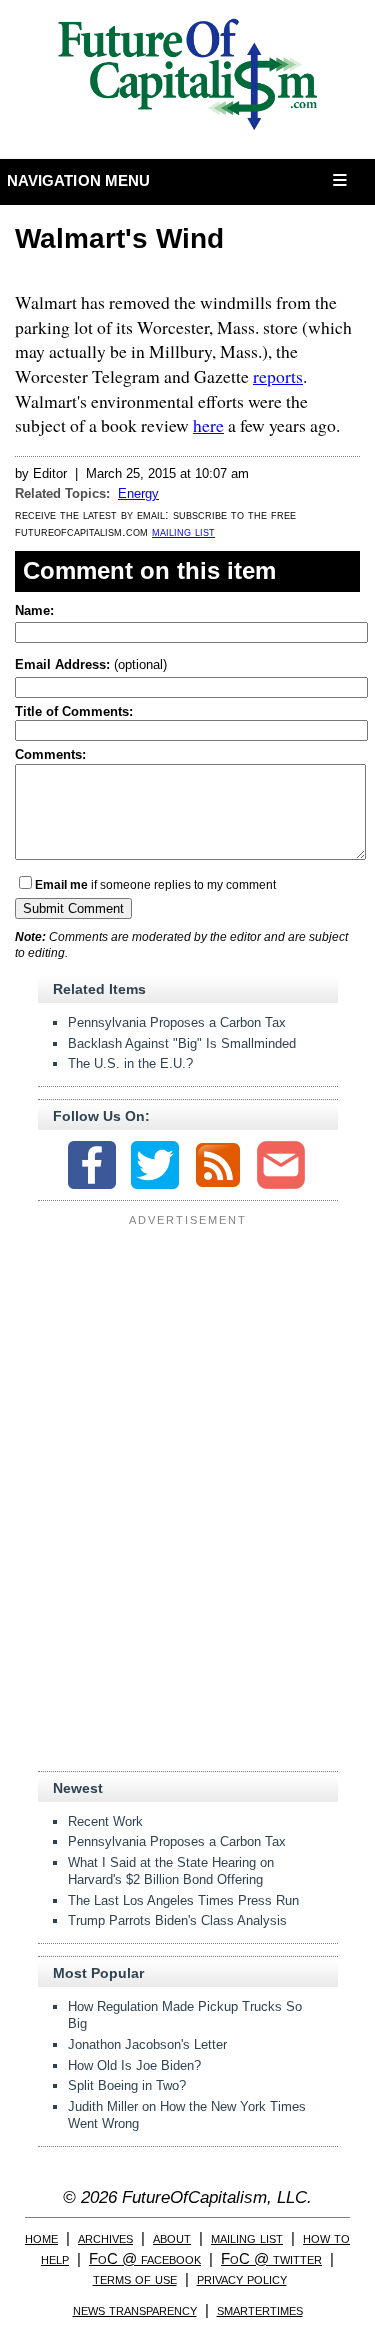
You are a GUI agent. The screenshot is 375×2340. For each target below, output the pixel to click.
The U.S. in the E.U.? (130, 1063)
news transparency (135, 2309)
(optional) (91, 664)
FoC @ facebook (145, 2258)
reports (278, 376)
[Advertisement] (188, 1358)
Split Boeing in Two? (127, 2085)
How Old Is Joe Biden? (134, 2065)
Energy (138, 493)
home (41, 2237)
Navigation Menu (79, 180)
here (208, 425)
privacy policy (242, 2278)
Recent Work (105, 1821)
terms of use (135, 2278)
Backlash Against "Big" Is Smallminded (182, 1043)
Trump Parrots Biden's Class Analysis (177, 1920)
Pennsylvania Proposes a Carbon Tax (177, 1022)
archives (105, 2237)
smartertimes (260, 2309)
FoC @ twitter (271, 2258)
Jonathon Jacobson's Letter (147, 2044)
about (172, 2237)
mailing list (183, 531)
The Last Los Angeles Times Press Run (183, 1900)
